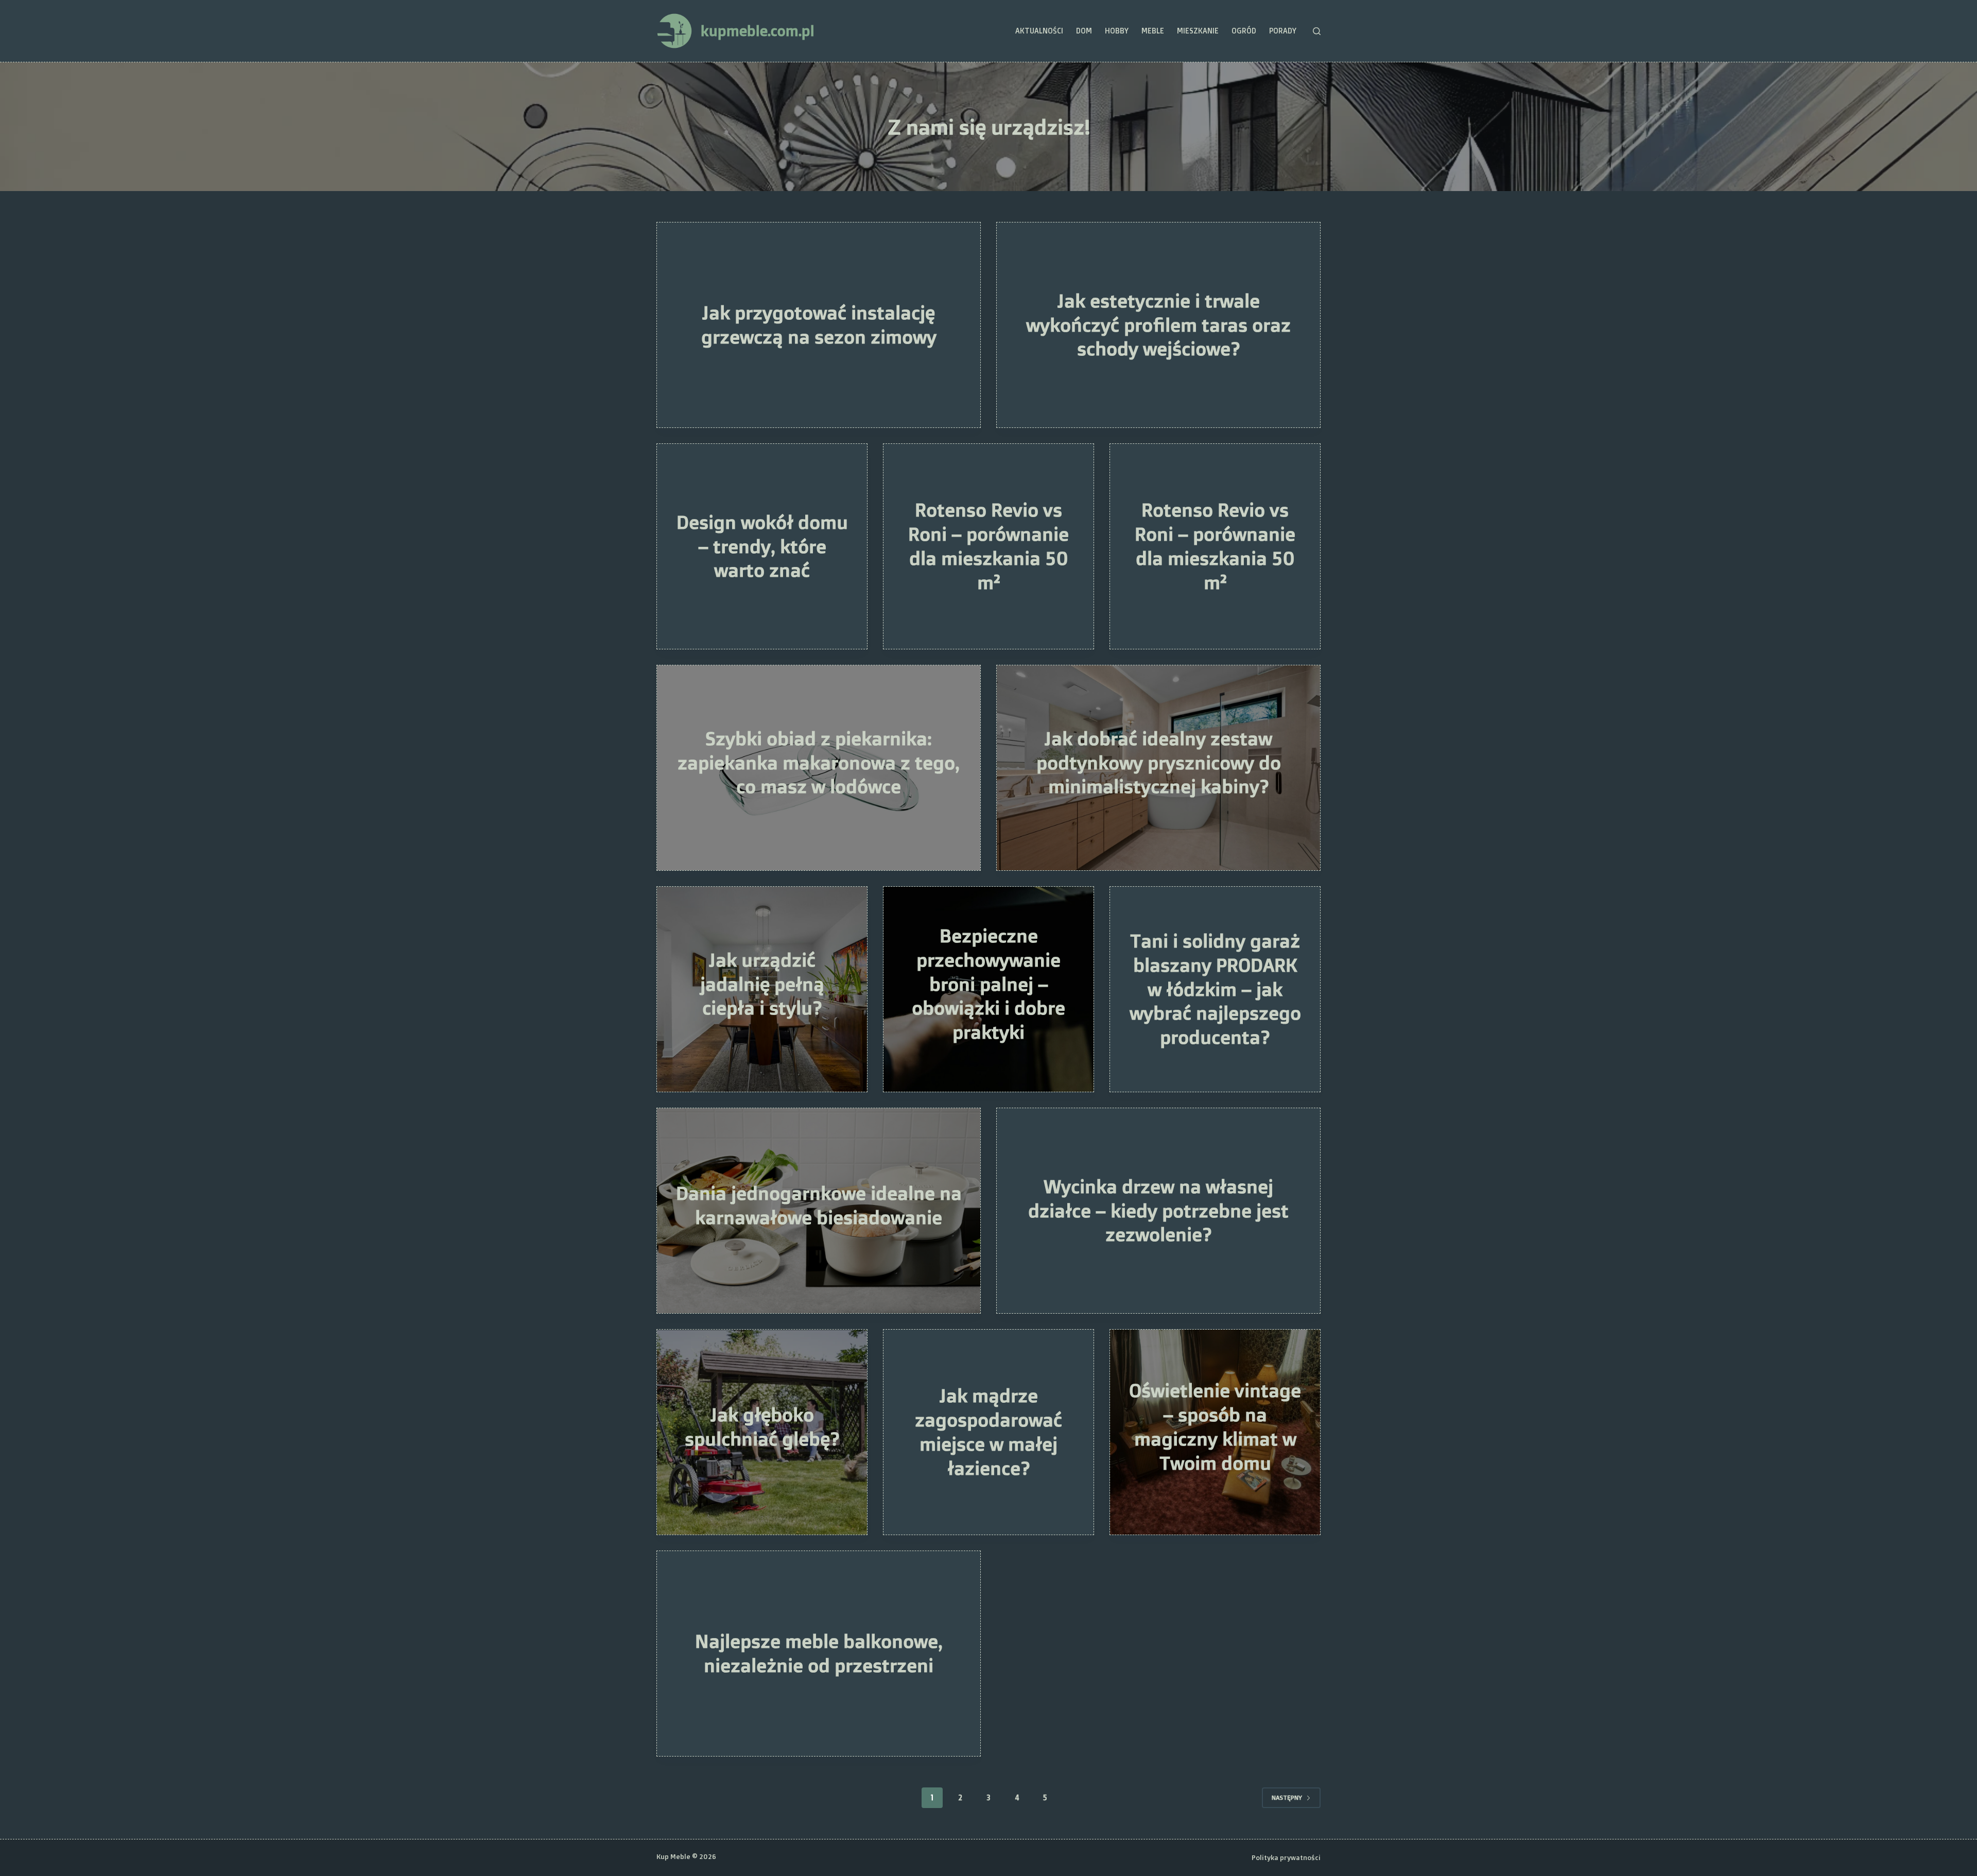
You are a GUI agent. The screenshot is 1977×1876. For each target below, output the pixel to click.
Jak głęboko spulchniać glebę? (762, 1426)
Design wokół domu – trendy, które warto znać (762, 546)
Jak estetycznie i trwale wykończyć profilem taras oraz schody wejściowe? (1158, 325)
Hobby (1117, 31)
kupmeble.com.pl (758, 31)
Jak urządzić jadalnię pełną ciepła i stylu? (762, 984)
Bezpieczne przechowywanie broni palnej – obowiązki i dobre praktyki (989, 984)
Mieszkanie (1198, 31)
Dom (1084, 31)
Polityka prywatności (1286, 1857)
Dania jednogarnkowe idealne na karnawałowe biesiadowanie (819, 1205)
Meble (1153, 31)
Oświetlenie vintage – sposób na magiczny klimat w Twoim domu (1215, 1426)
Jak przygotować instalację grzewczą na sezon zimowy (819, 324)
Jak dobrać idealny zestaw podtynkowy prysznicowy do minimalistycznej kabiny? (1159, 762)
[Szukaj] (1317, 31)
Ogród (1244, 31)
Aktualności (1039, 31)
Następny (1287, 1797)
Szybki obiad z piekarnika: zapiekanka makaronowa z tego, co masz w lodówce (819, 762)
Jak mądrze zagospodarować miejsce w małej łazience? (989, 1431)
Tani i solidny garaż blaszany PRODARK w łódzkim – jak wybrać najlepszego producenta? (1215, 989)
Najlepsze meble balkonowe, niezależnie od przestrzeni (819, 1653)
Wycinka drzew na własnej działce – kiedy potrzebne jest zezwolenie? (1158, 1210)
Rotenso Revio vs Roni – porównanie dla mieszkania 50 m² (989, 546)
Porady (1283, 31)
